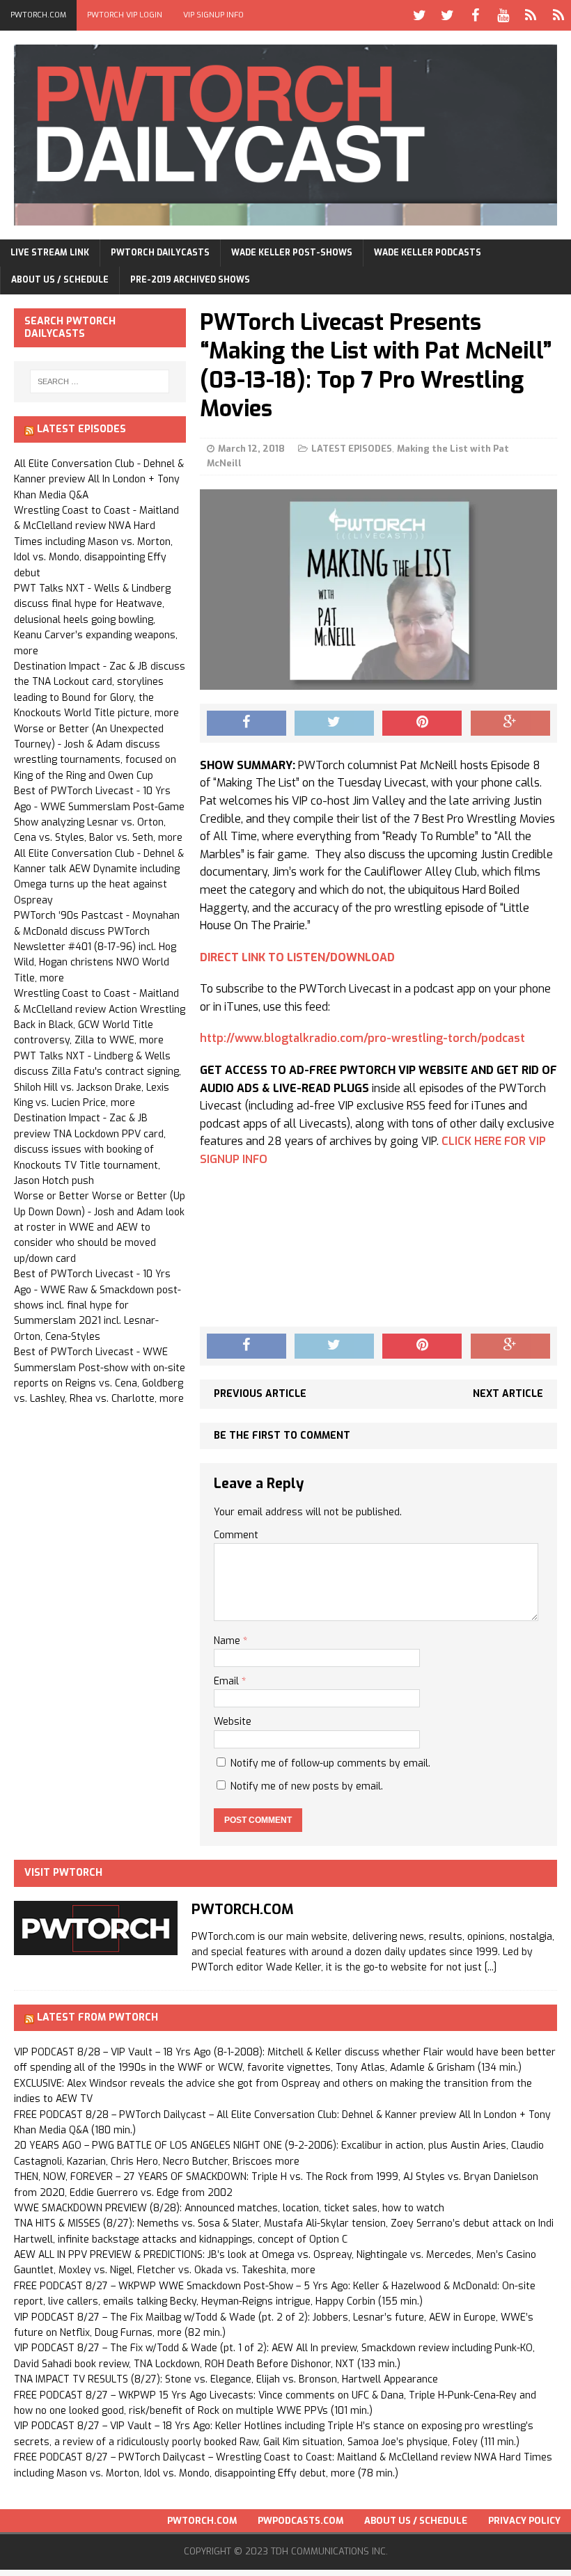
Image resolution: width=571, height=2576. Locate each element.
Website (233, 1722)
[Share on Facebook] (247, 723)
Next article (508, 1394)
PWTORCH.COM (38, 15)
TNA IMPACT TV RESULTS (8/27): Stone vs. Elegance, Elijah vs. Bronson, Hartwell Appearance (226, 2379)
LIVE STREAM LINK (50, 253)
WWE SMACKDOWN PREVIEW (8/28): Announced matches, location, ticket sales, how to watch (229, 2208)
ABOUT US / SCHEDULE (60, 280)
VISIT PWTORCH (63, 1873)
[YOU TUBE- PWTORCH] (503, 15)
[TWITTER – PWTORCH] (419, 15)
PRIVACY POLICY (524, 2521)
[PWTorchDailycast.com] (285, 135)
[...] (491, 1967)
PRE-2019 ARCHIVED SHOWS (190, 280)
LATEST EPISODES (352, 449)
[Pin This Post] (422, 723)
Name (228, 1641)
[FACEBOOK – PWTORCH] (475, 15)
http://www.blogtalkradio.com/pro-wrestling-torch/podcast (362, 1038)
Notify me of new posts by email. (307, 1786)
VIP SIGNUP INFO (213, 15)
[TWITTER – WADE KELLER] (447, 15)
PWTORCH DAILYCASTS (160, 253)
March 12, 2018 (251, 449)
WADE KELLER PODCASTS (428, 253)
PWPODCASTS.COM (300, 2521)
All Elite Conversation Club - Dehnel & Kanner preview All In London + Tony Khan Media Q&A (99, 480)
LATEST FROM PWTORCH (97, 2017)
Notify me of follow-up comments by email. (330, 1763)
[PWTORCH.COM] (96, 1947)
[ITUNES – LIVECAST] (531, 15)
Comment (236, 1535)
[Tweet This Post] (334, 723)
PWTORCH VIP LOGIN (125, 15)
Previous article (260, 1394)
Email (228, 1681)
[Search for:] (100, 381)
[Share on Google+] (510, 723)
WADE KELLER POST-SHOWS (292, 253)
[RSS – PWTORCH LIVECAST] (558, 15)
